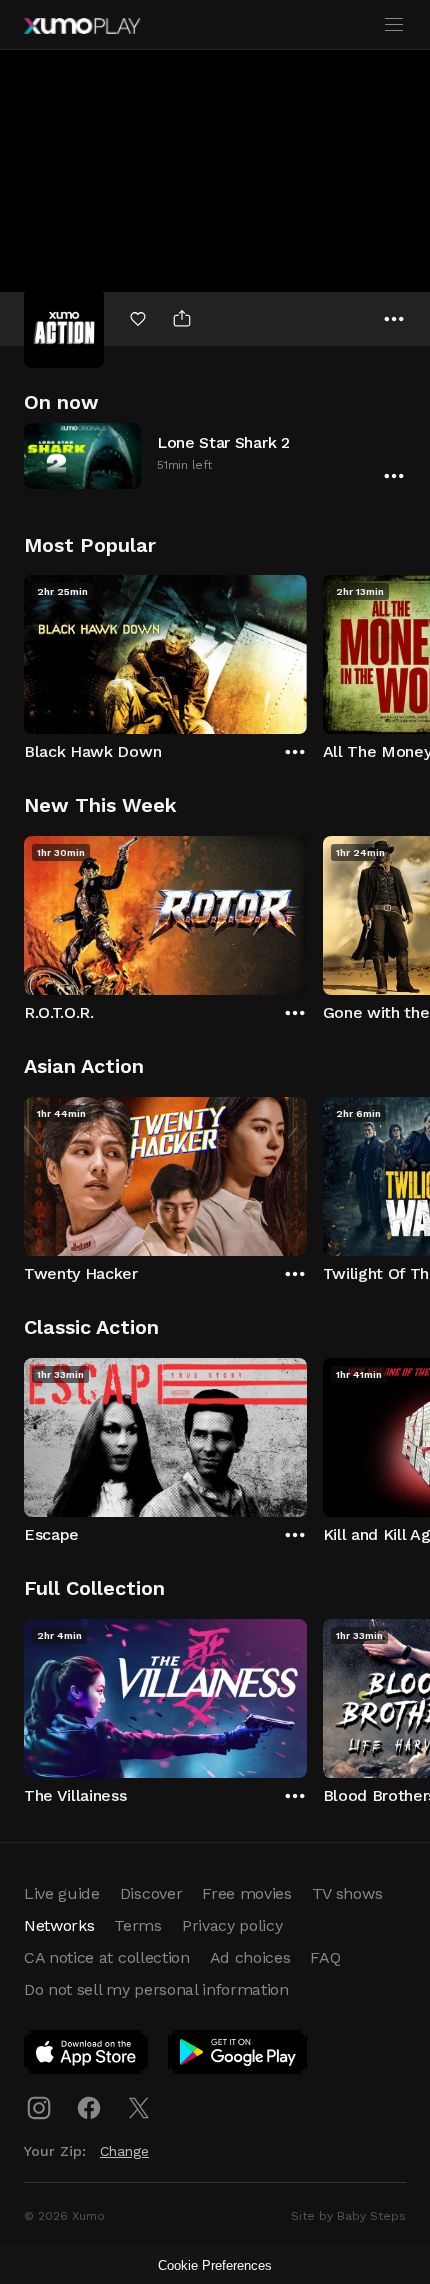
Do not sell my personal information (156, 1989)
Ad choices (250, 1957)
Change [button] (124, 2151)
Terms (137, 1925)
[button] (215, 455)
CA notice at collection (107, 1957)
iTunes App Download (87, 2056)
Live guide (62, 1893)
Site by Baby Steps (348, 2216)
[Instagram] (39, 2108)
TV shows (347, 1893)
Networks (59, 1925)
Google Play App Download (238, 2056)
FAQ (325, 1957)
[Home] (82, 26)
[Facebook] (89, 2108)
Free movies (246, 1893)
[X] (139, 2108)
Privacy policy (232, 1925)
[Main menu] (394, 25)
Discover (151, 1893)
